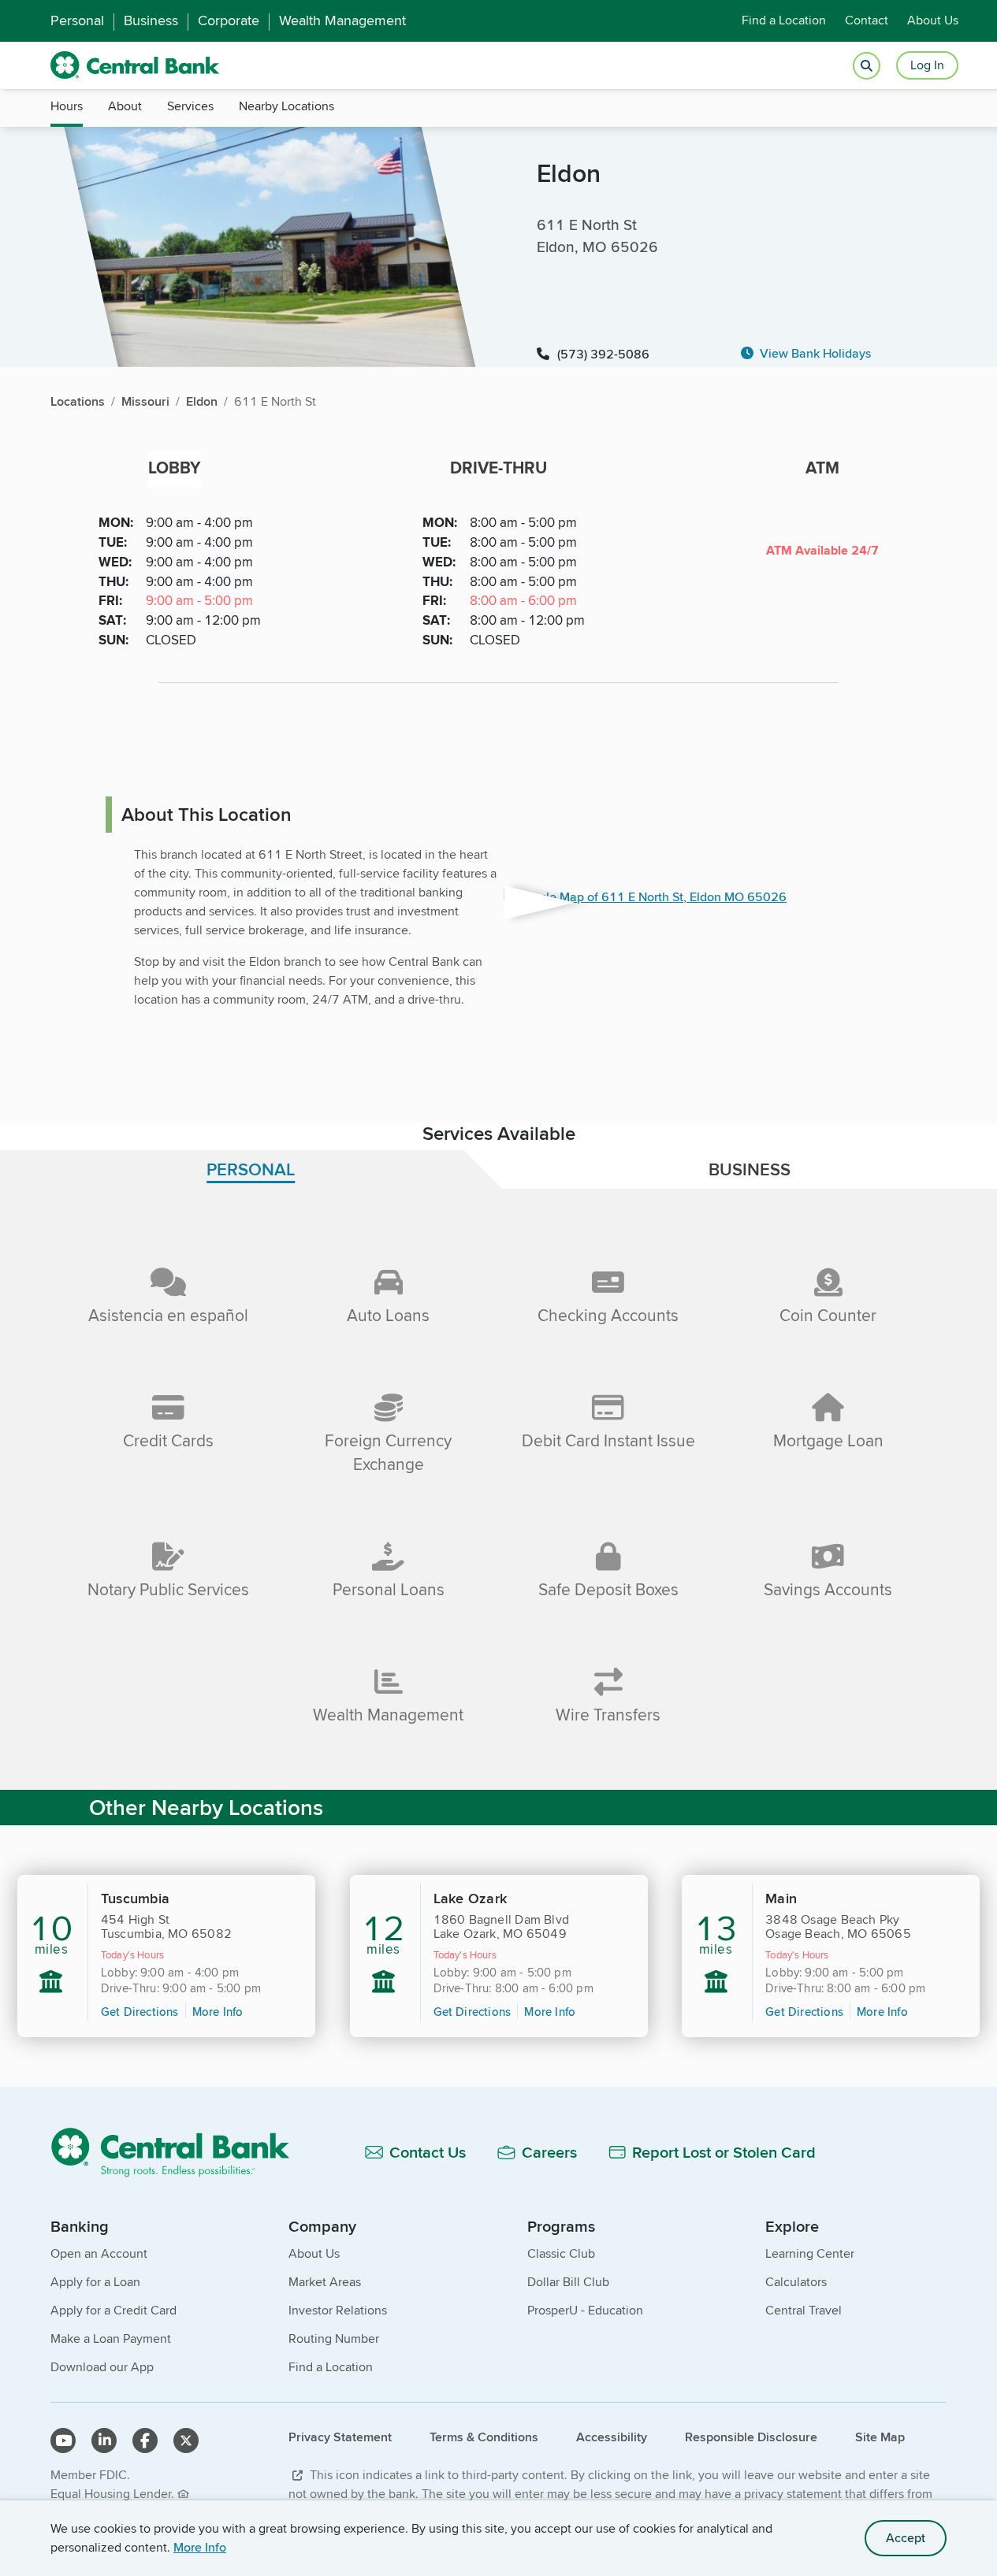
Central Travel (804, 2310)
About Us (933, 21)
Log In (927, 65)
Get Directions (140, 2012)
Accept (906, 2538)
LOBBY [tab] (175, 468)
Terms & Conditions (484, 2437)
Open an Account (99, 2253)
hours (67, 106)
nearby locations (286, 106)
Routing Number (334, 2338)
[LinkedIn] (104, 2441)
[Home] (179, 2152)
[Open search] (867, 66)
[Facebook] (145, 2441)
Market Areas (325, 2282)
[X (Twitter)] (186, 2441)
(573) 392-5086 (603, 354)
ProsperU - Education (585, 2310)
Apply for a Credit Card (113, 2310)
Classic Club (561, 2253)
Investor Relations (338, 2310)
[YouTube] (63, 2441)
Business (151, 21)
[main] (498, 1245)
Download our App (102, 2367)
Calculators (796, 2282)
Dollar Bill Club (568, 2282)
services (190, 106)
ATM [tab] (822, 468)
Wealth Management (342, 21)
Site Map (880, 2437)
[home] (135, 65)
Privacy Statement (340, 2437)
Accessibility (612, 2437)
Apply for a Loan (95, 2282)
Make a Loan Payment (111, 2338)
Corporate (229, 21)
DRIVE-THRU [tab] (498, 468)
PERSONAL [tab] (251, 1169)
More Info (200, 2547)
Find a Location (784, 21)
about (125, 106)
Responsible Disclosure (751, 2437)
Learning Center (810, 2253)
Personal (77, 21)
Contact (867, 21)
